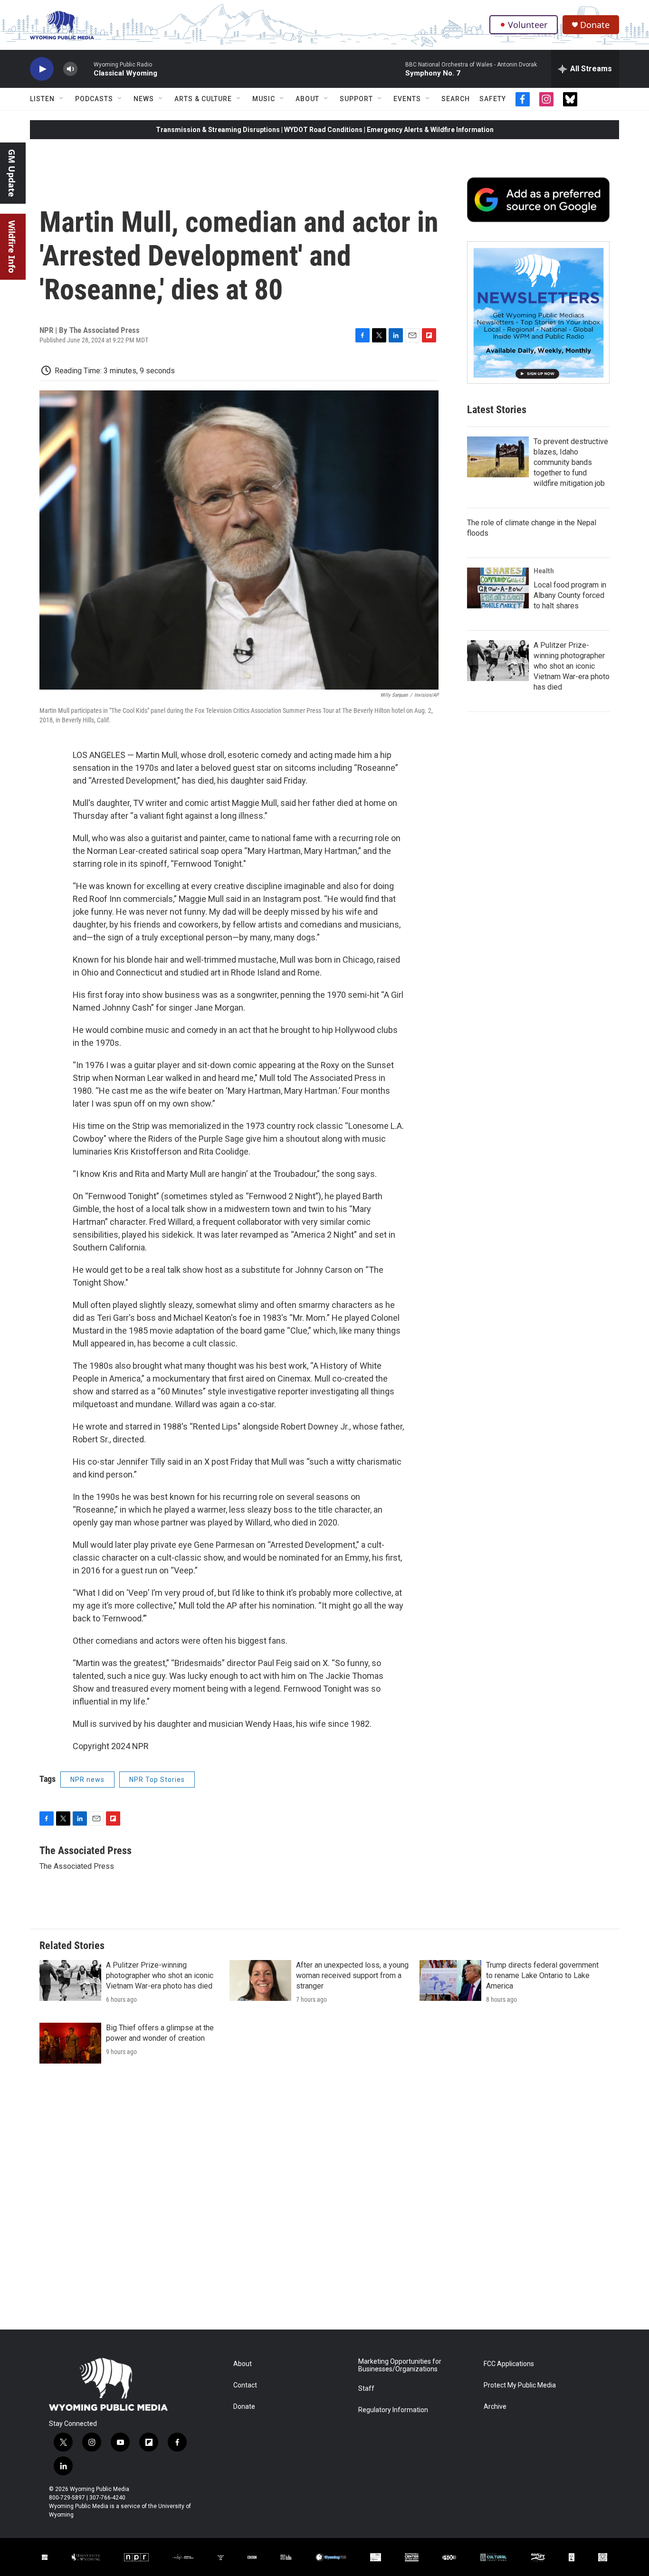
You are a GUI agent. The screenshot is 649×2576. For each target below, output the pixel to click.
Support (356, 99)
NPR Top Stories (157, 1780)
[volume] (70, 69)
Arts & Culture (203, 99)
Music (264, 99)
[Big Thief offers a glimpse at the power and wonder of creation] (70, 2043)
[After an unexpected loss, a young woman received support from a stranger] (260, 1980)
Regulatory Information (393, 2410)
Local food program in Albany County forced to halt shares (570, 595)
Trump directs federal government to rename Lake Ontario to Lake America (542, 1975)
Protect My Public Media (520, 2385)
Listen (42, 99)
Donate (595, 25)
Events (407, 99)
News (144, 99)
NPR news (87, 1780)
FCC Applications (509, 2364)
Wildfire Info (12, 247)
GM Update (12, 173)
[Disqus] (324, 2201)
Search (456, 99)
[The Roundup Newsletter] (538, 313)
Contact (245, 2385)
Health (544, 571)
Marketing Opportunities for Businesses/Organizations (400, 2365)
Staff (366, 2389)
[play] (42, 69)
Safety (493, 99)
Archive (495, 2407)
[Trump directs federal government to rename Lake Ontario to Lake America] (450, 1980)
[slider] (86, 69)
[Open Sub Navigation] (62, 99)
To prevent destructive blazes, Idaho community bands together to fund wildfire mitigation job (571, 462)
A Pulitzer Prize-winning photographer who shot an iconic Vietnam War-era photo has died (572, 666)
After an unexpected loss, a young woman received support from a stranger (352, 1975)
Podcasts (94, 99)
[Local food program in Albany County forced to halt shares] (498, 588)
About (307, 99)
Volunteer (528, 25)
